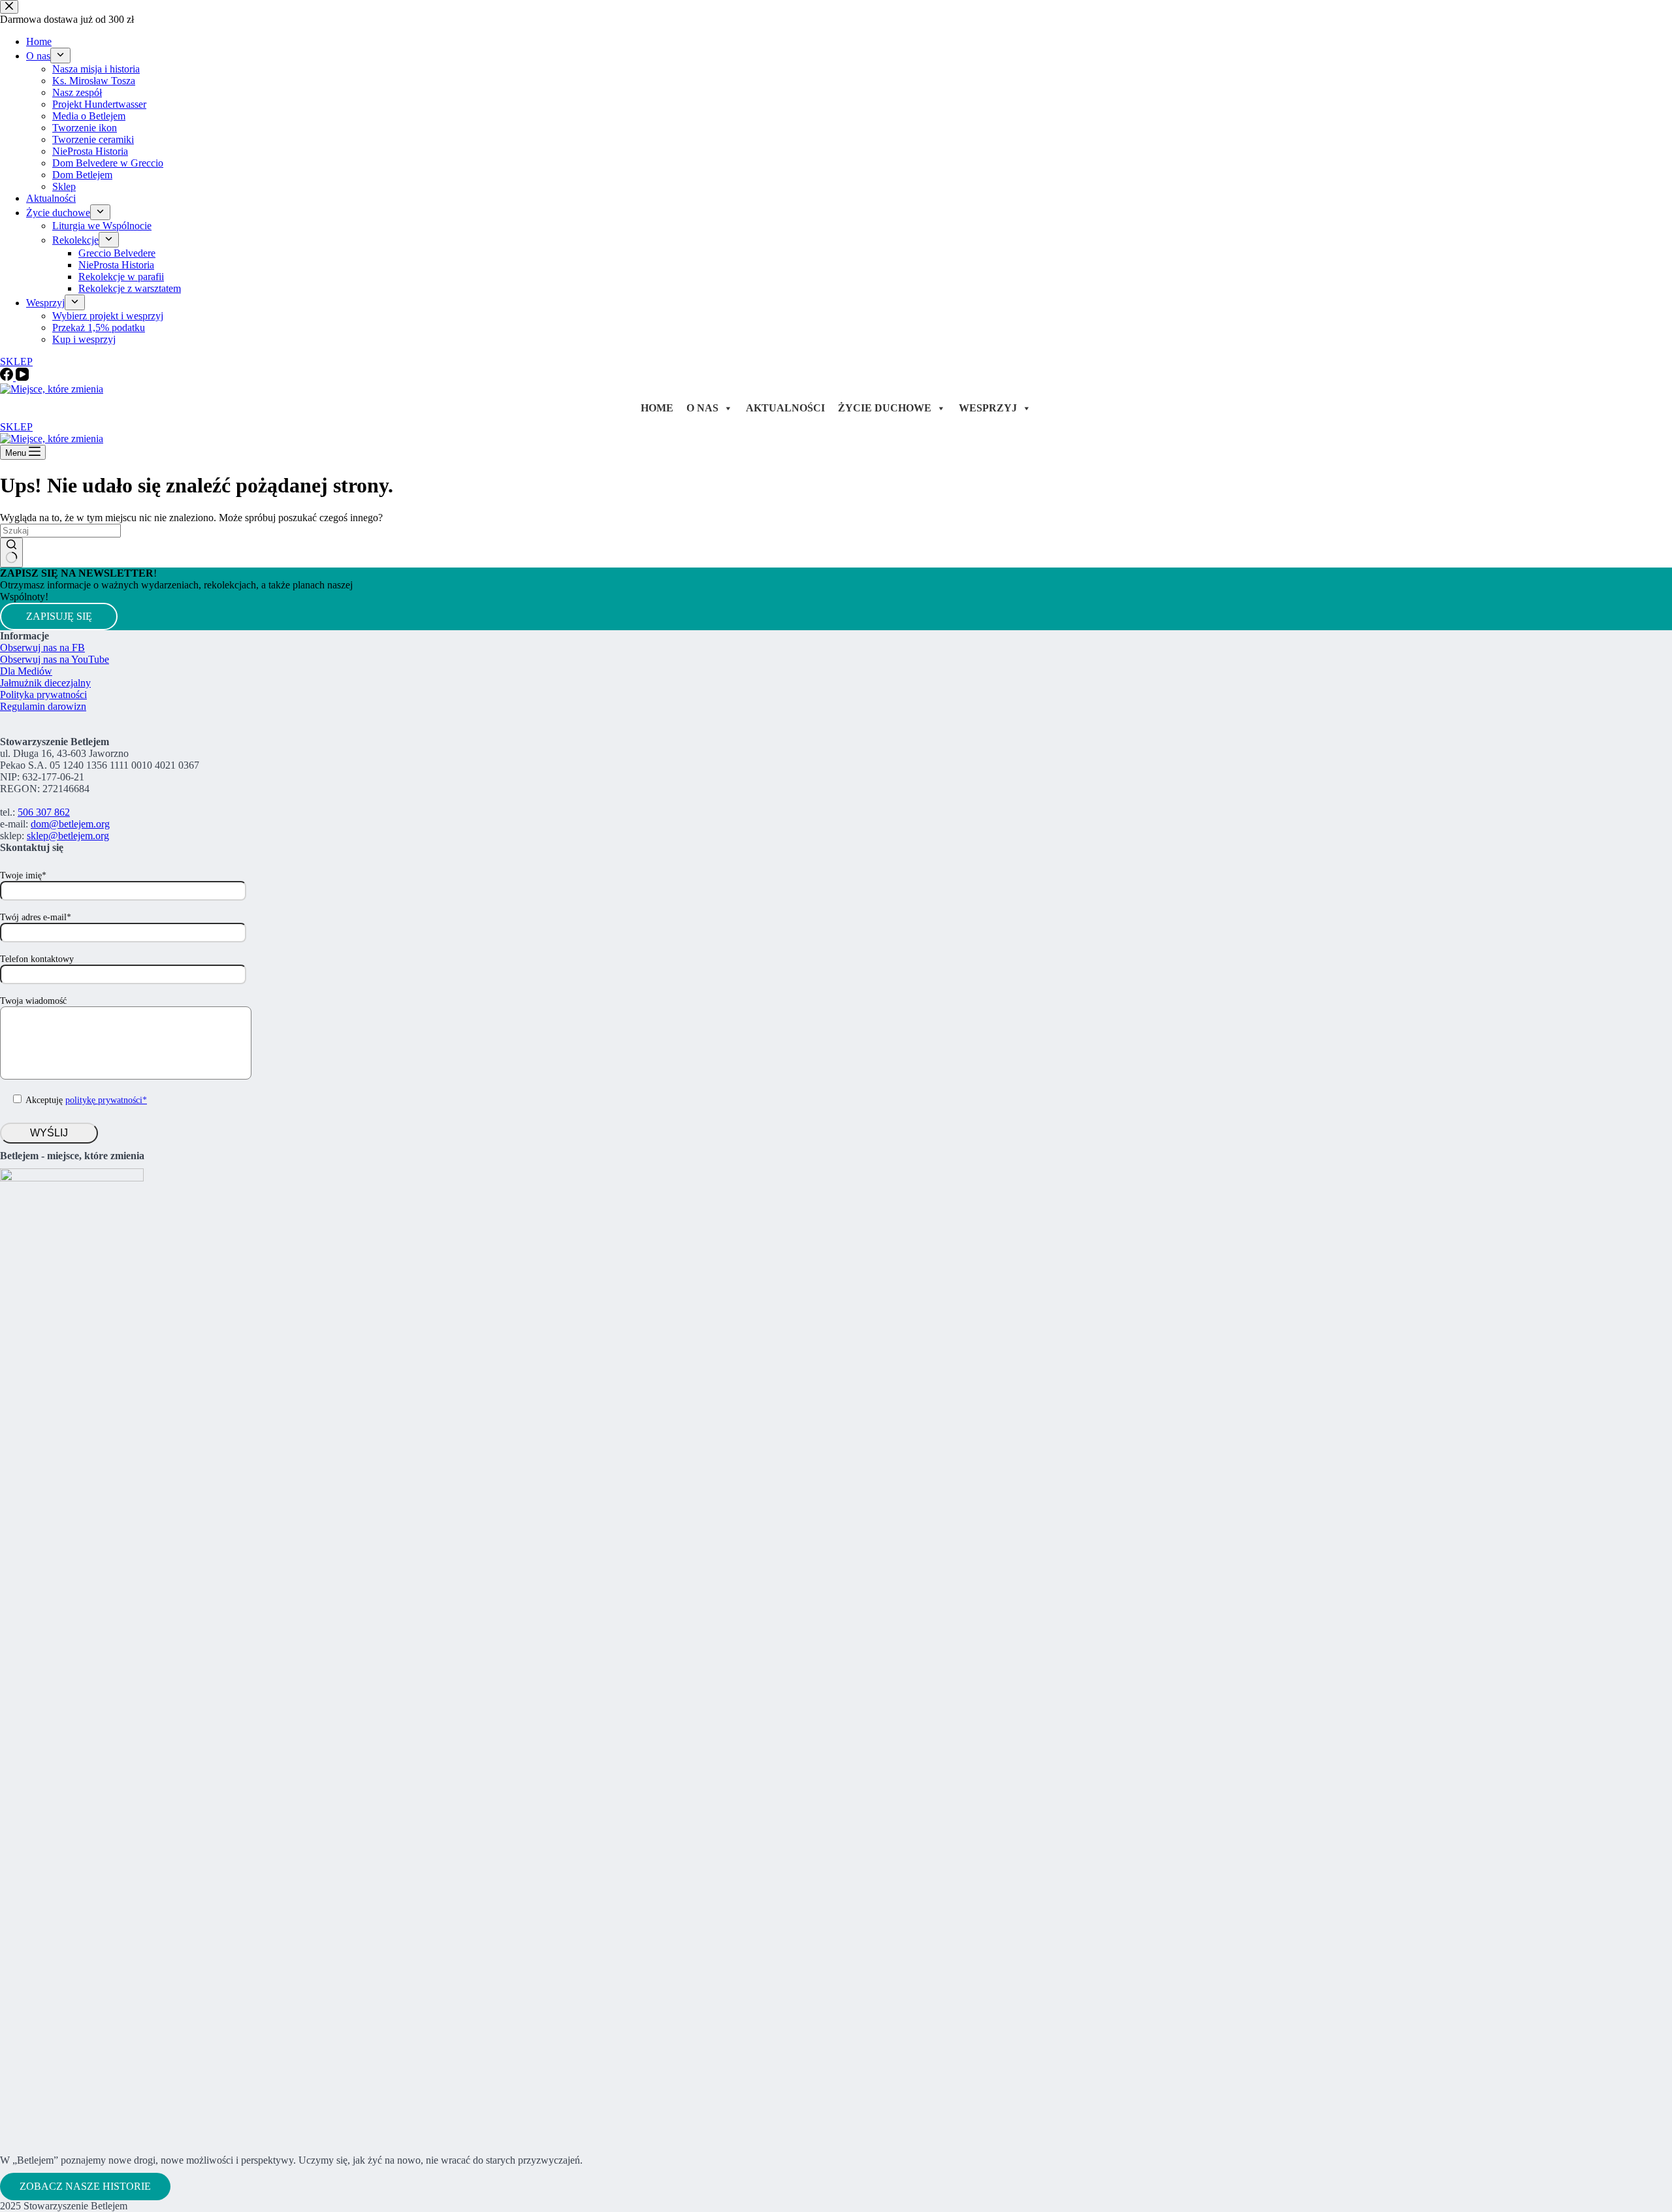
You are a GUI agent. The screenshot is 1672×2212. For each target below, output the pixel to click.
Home (657, 408)
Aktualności (785, 408)
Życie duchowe (885, 408)
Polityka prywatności (43, 695)
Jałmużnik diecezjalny (45, 683)
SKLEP (16, 427)
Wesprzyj (988, 408)
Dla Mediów (26, 671)
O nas (702, 408)
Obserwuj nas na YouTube (55, 659)
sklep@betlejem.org (68, 836)
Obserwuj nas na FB (42, 648)
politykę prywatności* (106, 1100)
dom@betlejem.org (70, 824)
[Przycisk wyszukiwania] (11, 553)
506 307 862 (44, 812)
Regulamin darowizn (43, 706)
